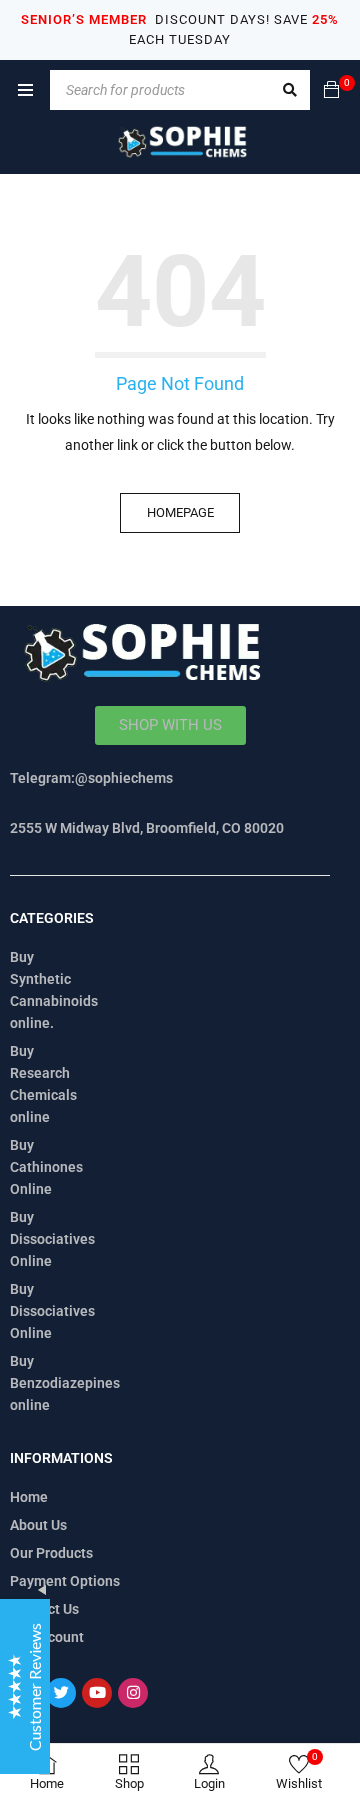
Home (29, 1497)
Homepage (180, 512)
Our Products (51, 1553)
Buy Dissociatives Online (52, 1239)
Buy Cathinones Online (46, 1167)
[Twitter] (61, 1693)
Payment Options (65, 1581)
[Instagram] (133, 1693)
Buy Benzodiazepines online (65, 1383)
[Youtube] (97, 1693)
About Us (38, 1525)
